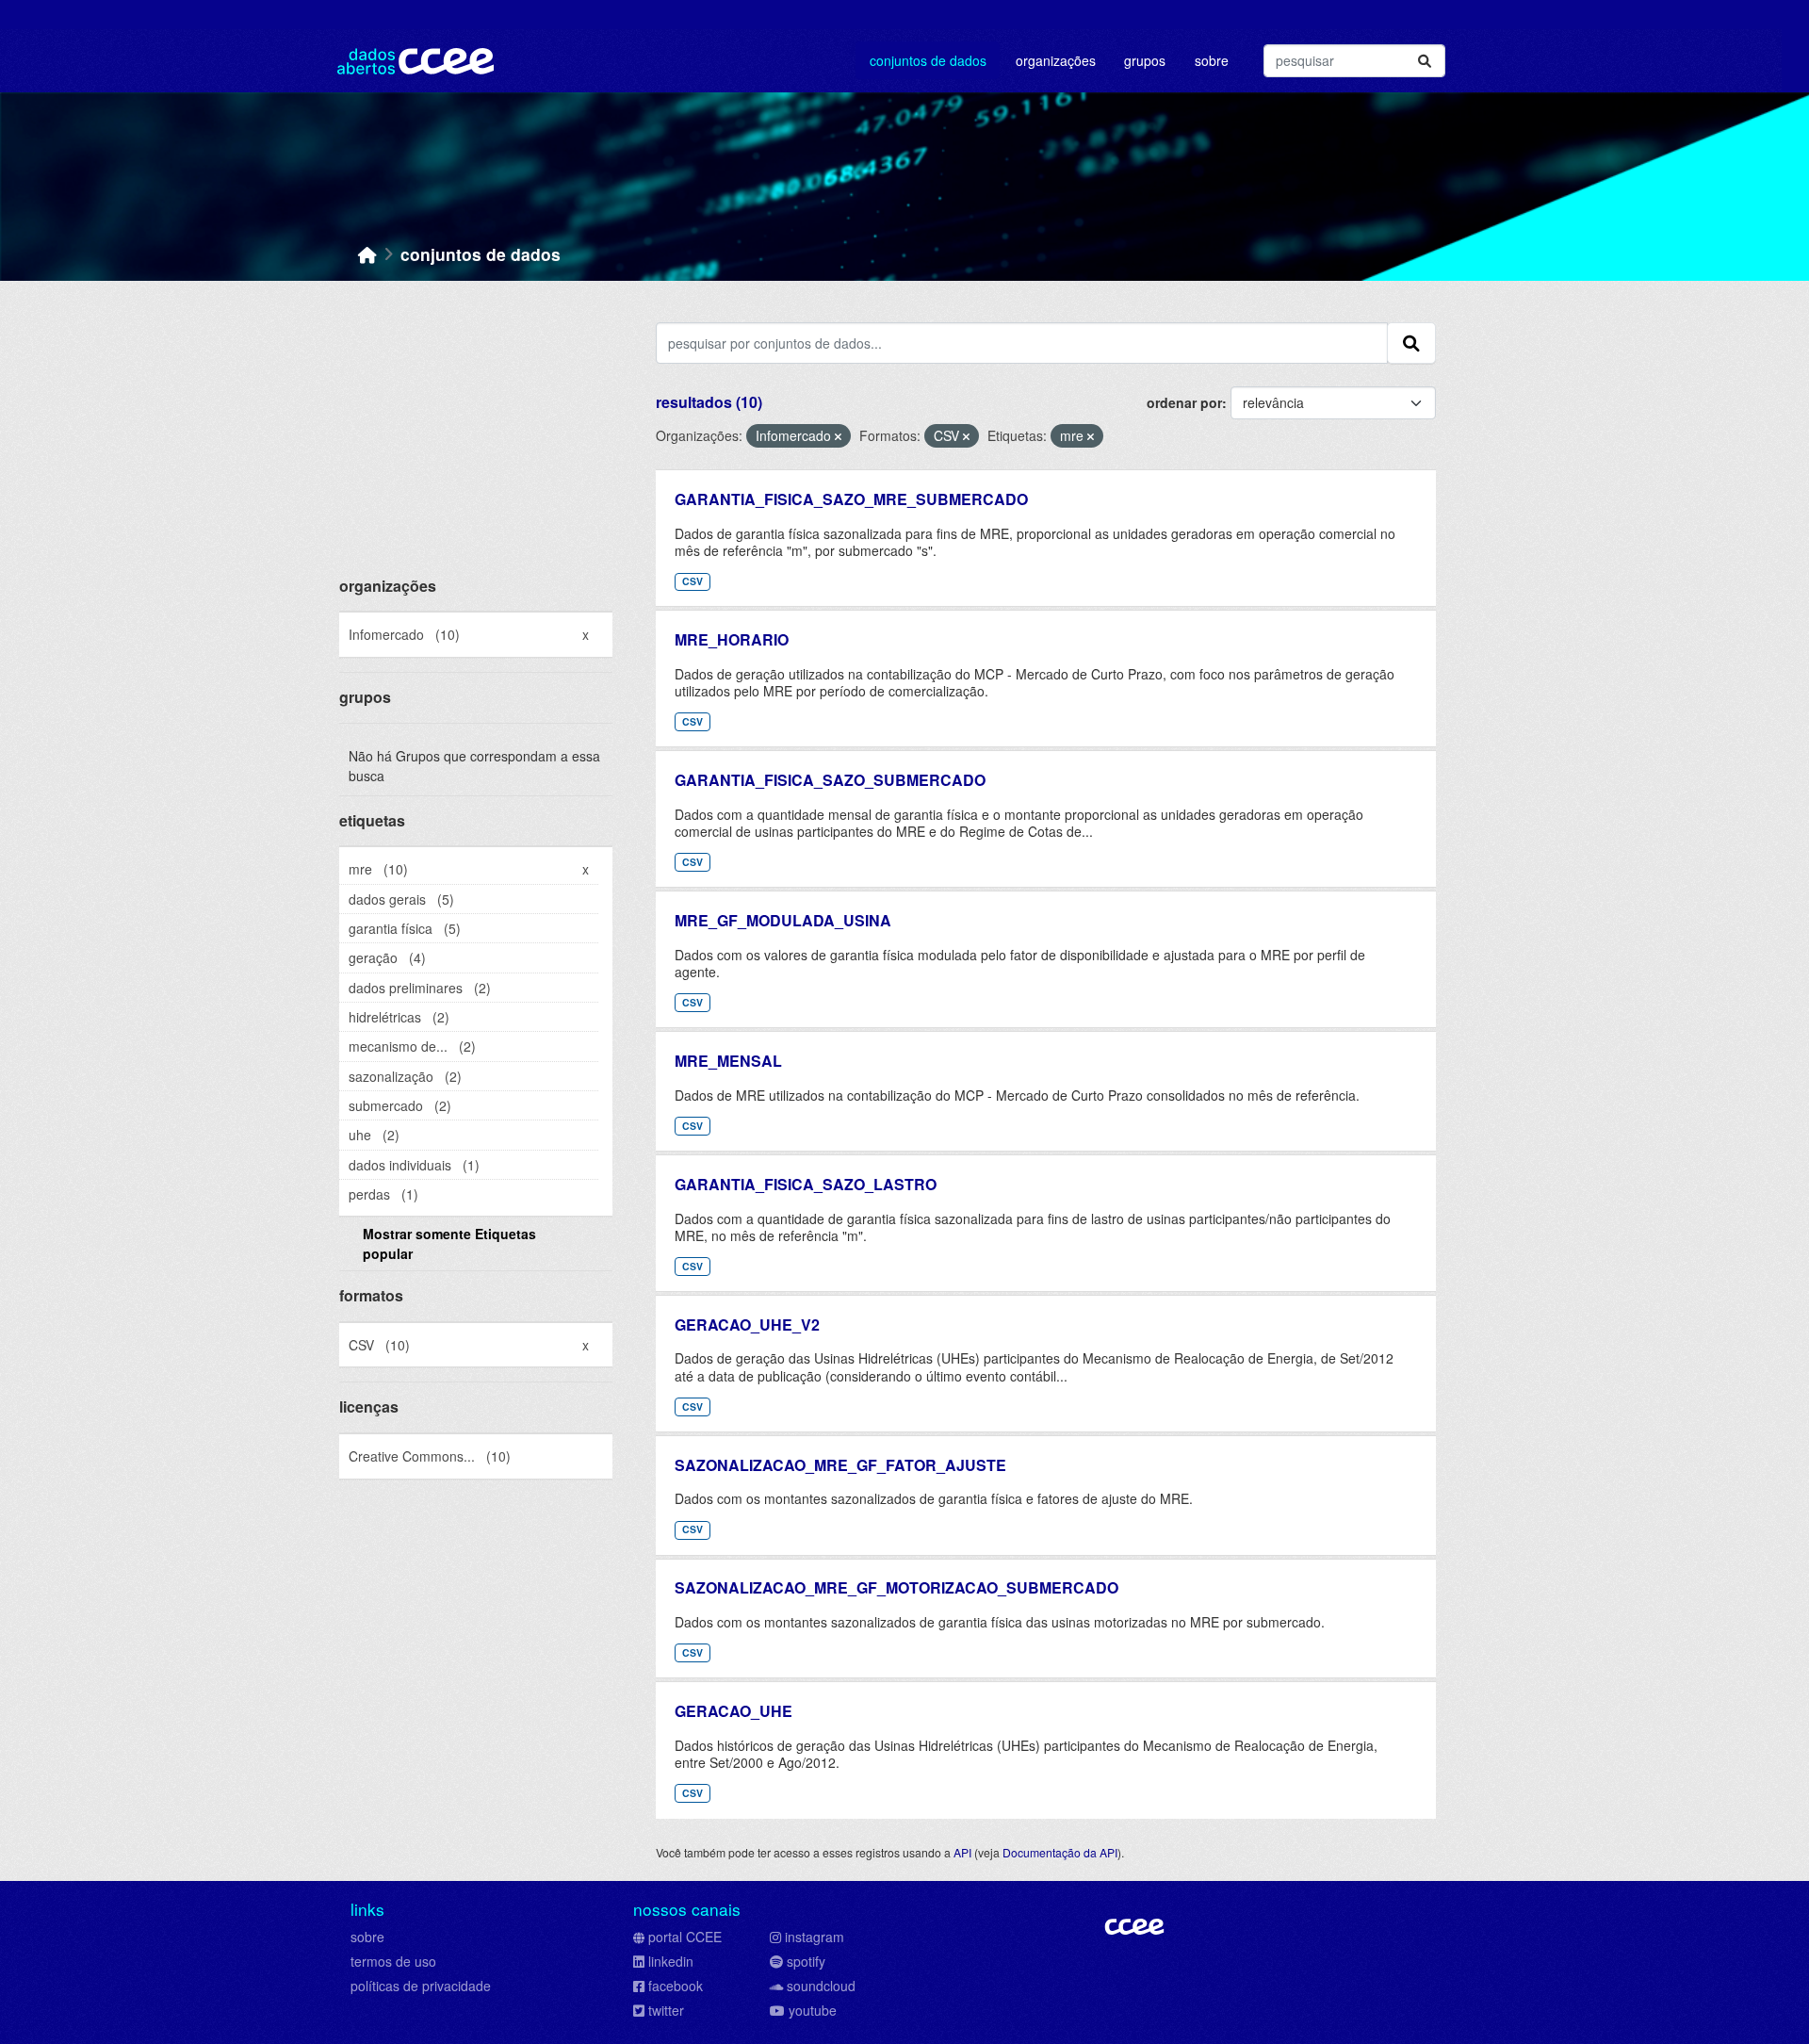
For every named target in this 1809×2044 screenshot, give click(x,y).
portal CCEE (685, 1937)
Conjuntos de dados (928, 60)
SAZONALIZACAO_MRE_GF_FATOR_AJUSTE (840, 1465)
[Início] (367, 254)
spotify (806, 1961)
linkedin (671, 1961)
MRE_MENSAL (728, 1061)
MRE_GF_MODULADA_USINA (783, 920)
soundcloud (821, 1986)
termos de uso (393, 1961)
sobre (367, 1937)
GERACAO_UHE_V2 (747, 1325)
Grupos (1145, 60)
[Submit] (1425, 61)
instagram (815, 1937)
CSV (693, 581)
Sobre (1212, 60)
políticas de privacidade (421, 1986)
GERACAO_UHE (733, 1711)
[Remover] (838, 436)
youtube (813, 2010)
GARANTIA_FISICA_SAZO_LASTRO (806, 1184)
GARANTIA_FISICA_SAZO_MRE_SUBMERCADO (851, 499)
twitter (666, 2010)
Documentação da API (1060, 1852)
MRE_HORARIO (732, 639)
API (962, 1852)
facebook (676, 1986)
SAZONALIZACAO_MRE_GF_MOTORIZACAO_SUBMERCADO (896, 1587)
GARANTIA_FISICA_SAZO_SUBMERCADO (830, 780)
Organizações (1056, 60)
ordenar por (1184, 402)
